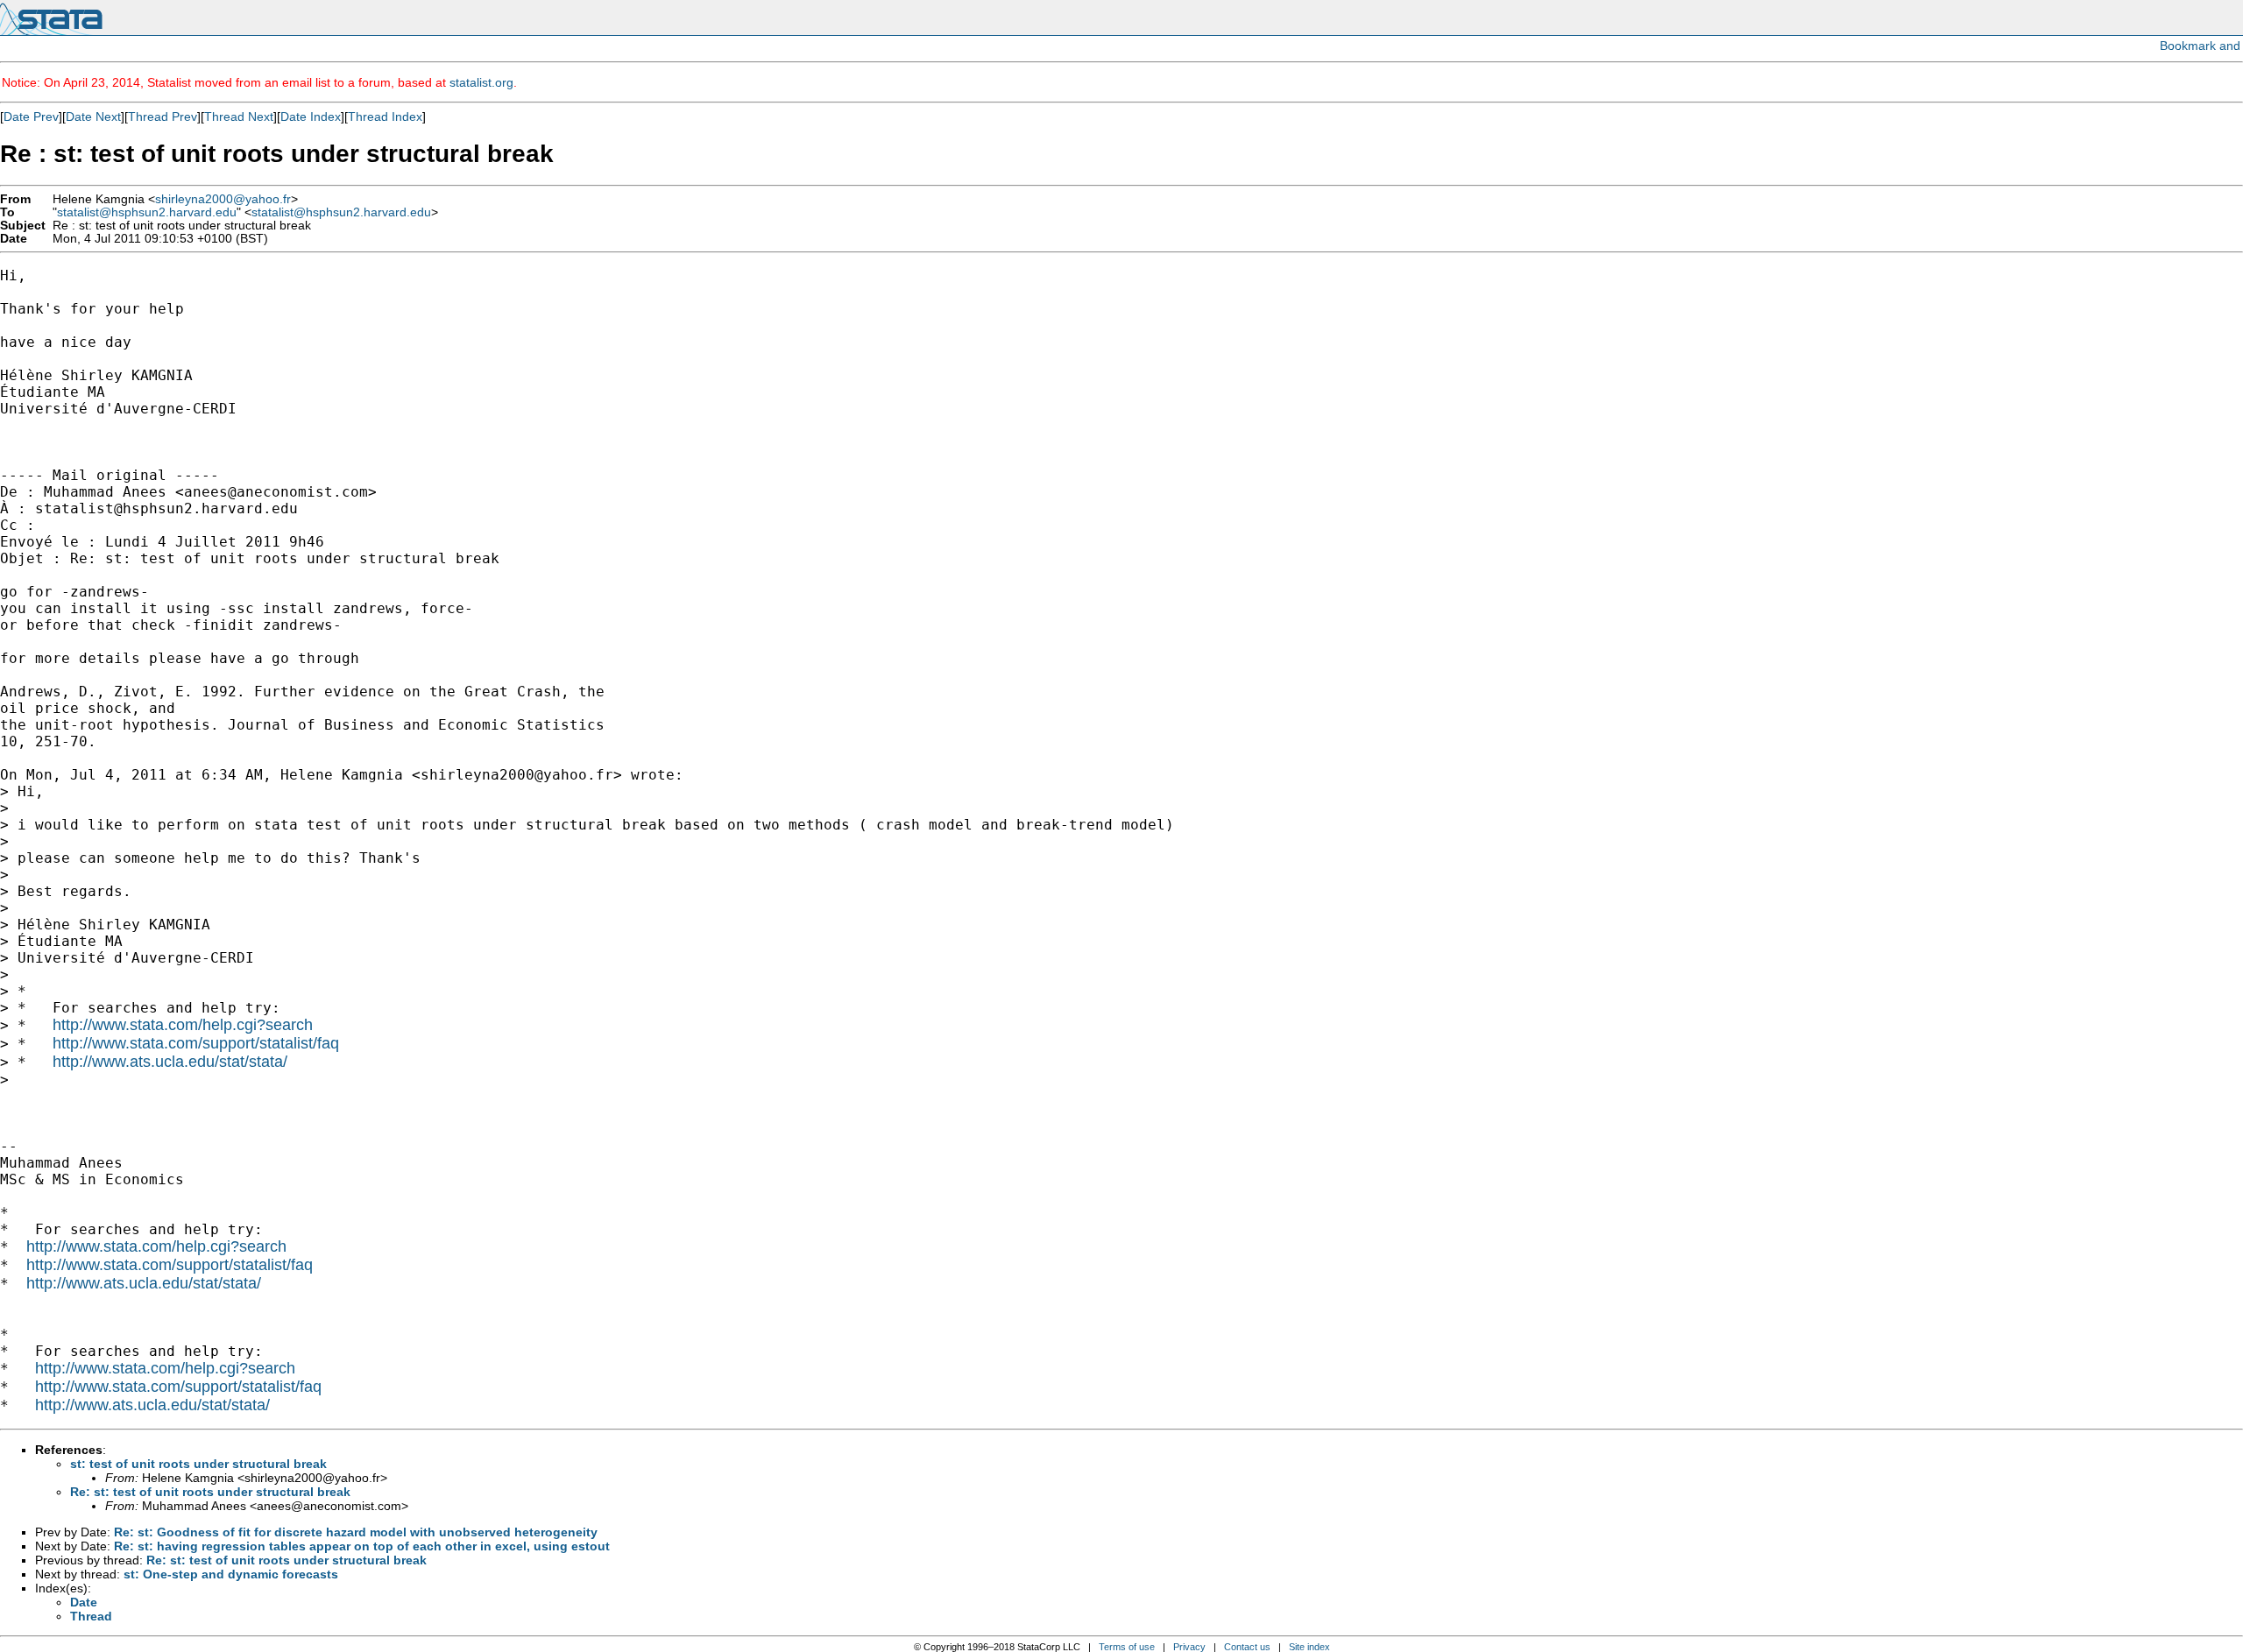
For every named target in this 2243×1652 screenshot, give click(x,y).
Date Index (311, 116)
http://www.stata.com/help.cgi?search (183, 1025)
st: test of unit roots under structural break (198, 1464)
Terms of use (1127, 1647)
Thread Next (239, 116)
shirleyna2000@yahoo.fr (223, 199)
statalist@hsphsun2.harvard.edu (147, 212)
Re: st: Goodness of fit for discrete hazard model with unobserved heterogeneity (356, 1532)
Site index (1309, 1647)
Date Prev (31, 116)
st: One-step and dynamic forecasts (231, 1574)
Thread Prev (163, 116)
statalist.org (481, 82)
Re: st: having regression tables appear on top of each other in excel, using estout (362, 1546)
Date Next (93, 116)
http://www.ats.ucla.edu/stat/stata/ (170, 1062)
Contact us (1247, 1647)
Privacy (1189, 1647)
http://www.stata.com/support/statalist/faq (196, 1043)
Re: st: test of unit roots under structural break (210, 1492)
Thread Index (385, 116)
